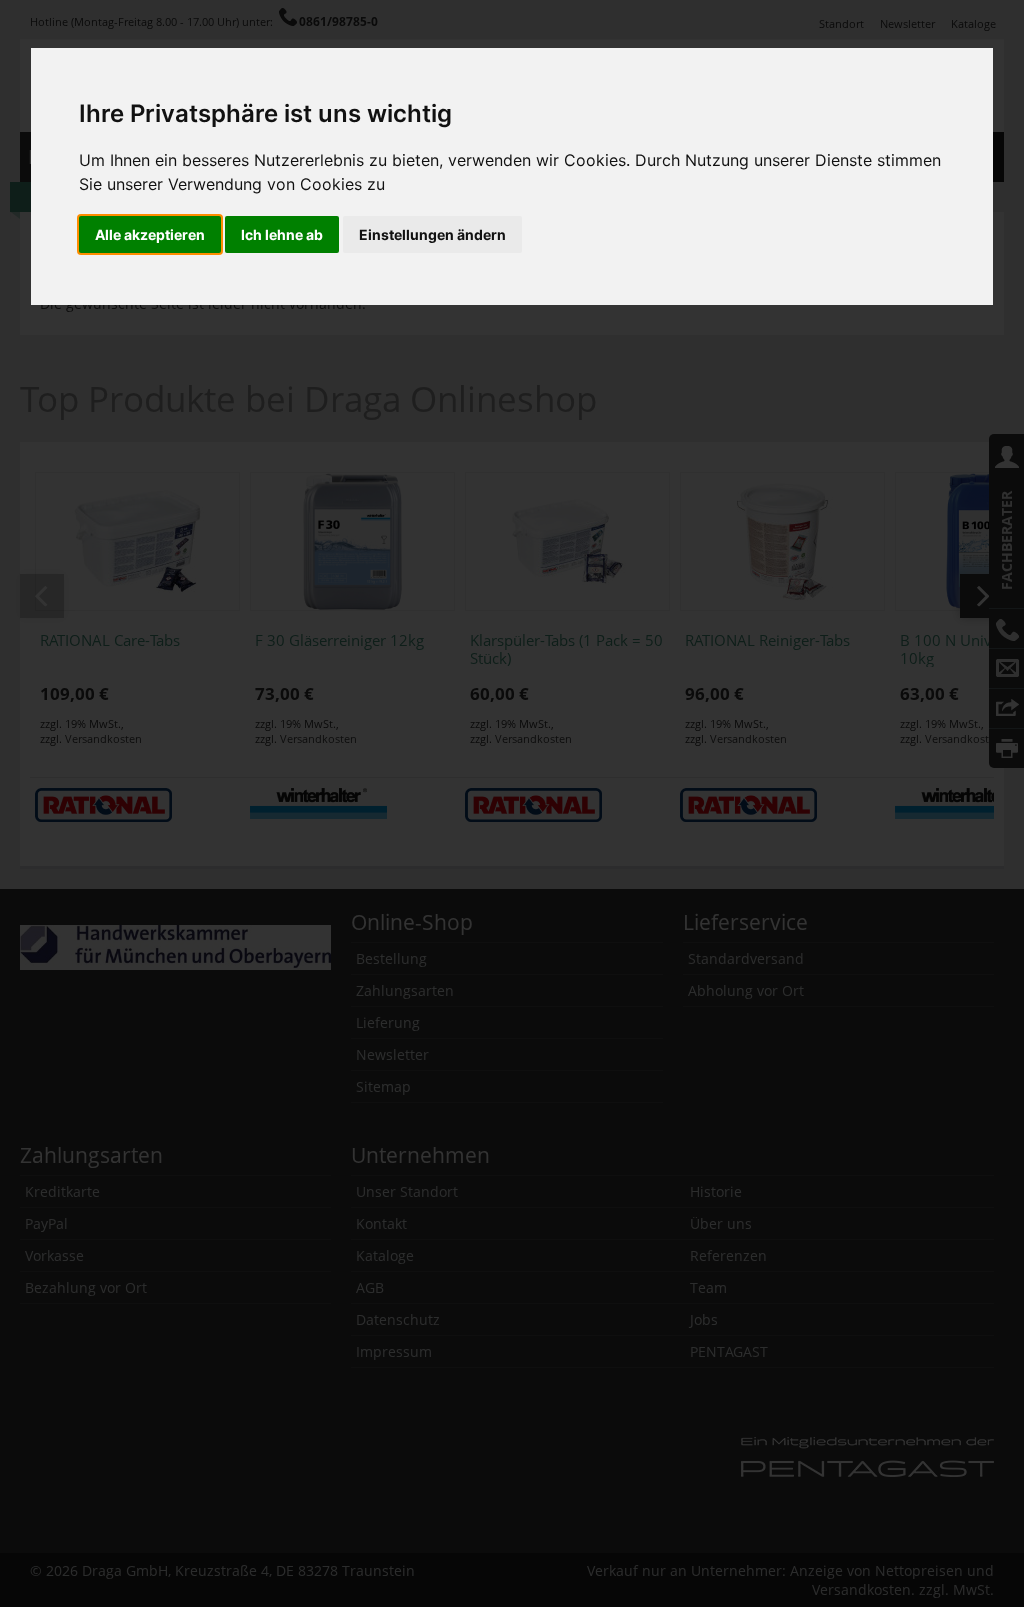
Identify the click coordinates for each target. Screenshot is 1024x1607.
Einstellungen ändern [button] (432, 234)
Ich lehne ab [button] (282, 234)
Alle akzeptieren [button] (150, 234)
